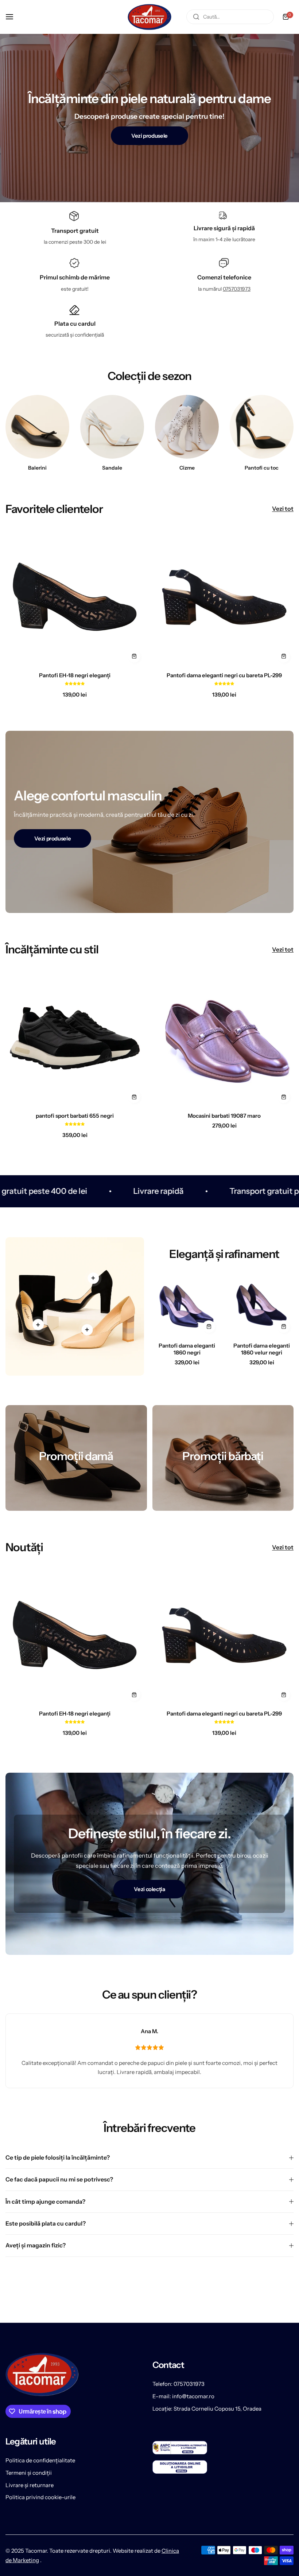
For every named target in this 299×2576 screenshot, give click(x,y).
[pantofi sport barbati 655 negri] (75, 1038)
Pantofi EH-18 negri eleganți (75, 675)
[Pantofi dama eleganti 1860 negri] (187, 1305)
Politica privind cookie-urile (40, 2497)
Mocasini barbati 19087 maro (224, 1116)
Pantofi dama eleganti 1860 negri (187, 1349)
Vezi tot (283, 509)
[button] (75, 683)
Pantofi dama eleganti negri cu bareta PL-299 (224, 675)
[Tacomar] (149, 17)
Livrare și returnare (30, 2485)
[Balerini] (37, 427)
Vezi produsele (149, 136)
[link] (38, 1325)
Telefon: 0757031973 (178, 2384)
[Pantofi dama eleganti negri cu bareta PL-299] (224, 597)
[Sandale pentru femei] (112, 427)
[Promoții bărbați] (223, 1458)
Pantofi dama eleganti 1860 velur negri (262, 1349)
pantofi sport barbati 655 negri (75, 1116)
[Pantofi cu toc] (262, 427)
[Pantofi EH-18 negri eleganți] (75, 597)
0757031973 (237, 289)
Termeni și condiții (29, 2473)
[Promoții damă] (76, 1458)
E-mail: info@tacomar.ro (183, 2396)
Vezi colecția (149, 1889)
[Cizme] (187, 427)
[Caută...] (196, 17)
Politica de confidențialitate (40, 2460)
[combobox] (230, 17)
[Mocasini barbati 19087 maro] (224, 1038)
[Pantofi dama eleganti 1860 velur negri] (262, 1305)
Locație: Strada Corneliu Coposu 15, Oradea (207, 2409)
